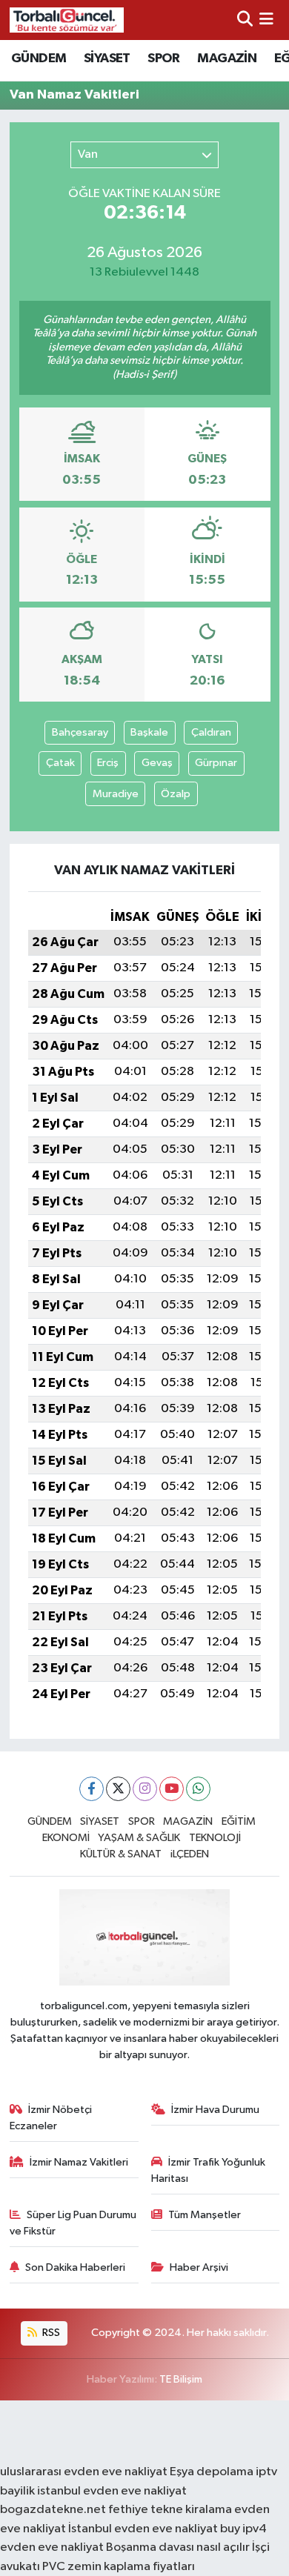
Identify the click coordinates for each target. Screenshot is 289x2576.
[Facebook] (92, 1789)
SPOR (164, 59)
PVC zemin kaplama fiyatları (119, 2567)
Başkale (149, 732)
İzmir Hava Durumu (215, 2110)
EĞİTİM (239, 1821)
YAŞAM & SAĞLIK (139, 1838)
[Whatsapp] (198, 1789)
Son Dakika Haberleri (75, 2267)
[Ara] (245, 20)
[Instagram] (145, 1789)
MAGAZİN (227, 59)
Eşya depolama (212, 2472)
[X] (118, 1789)
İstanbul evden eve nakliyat (143, 2529)
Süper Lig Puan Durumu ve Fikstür (73, 2223)
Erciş (108, 763)
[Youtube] (172, 1789)
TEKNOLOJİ (215, 1838)
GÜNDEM (39, 59)
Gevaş (157, 763)
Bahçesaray (80, 732)
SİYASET (107, 59)
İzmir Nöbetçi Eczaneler (51, 2118)
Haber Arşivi (199, 2267)
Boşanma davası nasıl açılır (178, 2547)
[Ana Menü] (266, 20)
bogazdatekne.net (54, 2510)
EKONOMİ (66, 1838)
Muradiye (116, 794)
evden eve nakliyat (52, 2547)
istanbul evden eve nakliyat (112, 2491)
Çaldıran (211, 732)
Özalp (176, 794)
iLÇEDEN (190, 1854)
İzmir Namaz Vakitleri (79, 2162)
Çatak (60, 763)
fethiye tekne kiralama (170, 2510)
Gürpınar (216, 763)
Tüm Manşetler (205, 2215)
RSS (50, 2333)
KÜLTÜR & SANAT (121, 1854)
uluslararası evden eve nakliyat (84, 2472)
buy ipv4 (243, 2529)
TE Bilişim (181, 2379)
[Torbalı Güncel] (67, 20)
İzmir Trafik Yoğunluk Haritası (209, 2170)
